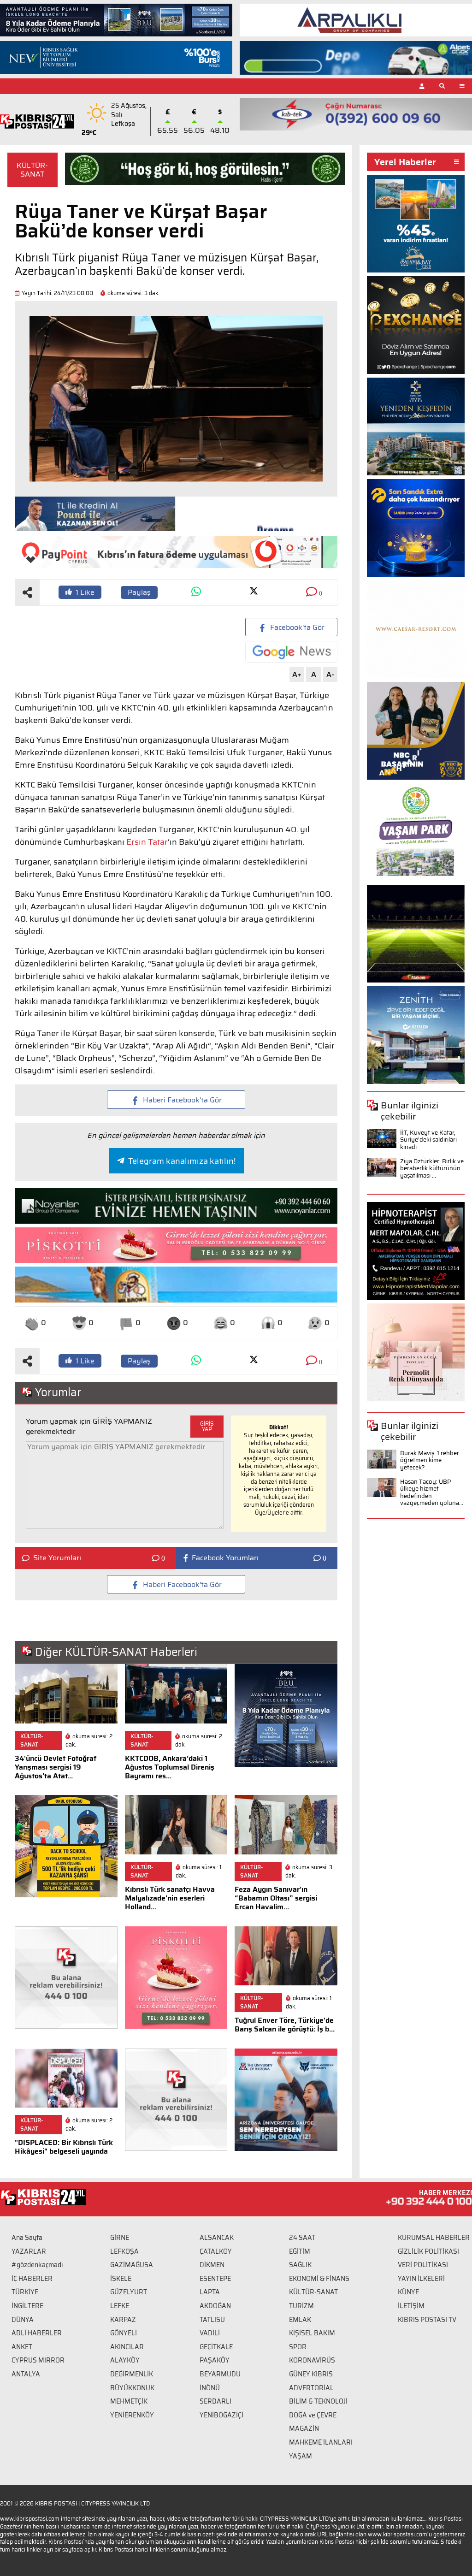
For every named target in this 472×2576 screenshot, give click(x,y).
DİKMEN (212, 2265)
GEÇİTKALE (216, 2347)
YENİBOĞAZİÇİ (221, 2415)
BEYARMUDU (220, 2374)
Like (85, 592)
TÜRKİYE (25, 2292)
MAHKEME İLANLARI (321, 2442)
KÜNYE (408, 2292)
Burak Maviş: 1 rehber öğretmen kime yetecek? (430, 1460)
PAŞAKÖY (215, 2360)
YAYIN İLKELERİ (421, 2279)
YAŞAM (301, 2456)
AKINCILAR (127, 2347)
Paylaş (139, 592)
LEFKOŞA (124, 2251)
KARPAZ (123, 2320)
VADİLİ (210, 2333)
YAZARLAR (29, 2251)
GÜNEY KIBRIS (311, 2374)
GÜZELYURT (129, 2292)
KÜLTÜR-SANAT (32, 170)
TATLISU (212, 2320)
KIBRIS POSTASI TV (427, 2320)
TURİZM (301, 2306)
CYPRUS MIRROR (38, 2360)
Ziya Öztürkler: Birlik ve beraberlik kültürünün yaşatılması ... (432, 1168)
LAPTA (210, 2292)
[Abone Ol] (291, 652)
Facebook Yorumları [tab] (225, 1558)
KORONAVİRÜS (312, 2360)
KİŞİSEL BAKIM (312, 2333)
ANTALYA (26, 2374)
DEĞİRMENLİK (132, 2374)
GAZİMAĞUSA (132, 2265)
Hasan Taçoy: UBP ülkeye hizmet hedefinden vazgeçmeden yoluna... (432, 1492)
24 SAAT (302, 2238)
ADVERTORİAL (311, 2388)
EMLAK (300, 2320)
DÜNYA (23, 2320)
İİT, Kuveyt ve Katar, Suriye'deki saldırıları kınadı (428, 1140)
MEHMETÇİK (129, 2401)
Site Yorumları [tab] (57, 1558)
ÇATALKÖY (216, 2251)
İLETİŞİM (411, 2306)
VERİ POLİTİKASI (423, 2265)
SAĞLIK (300, 2265)
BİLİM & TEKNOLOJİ (318, 2401)
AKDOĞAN (215, 2306)
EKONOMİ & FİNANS (319, 2279)
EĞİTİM (300, 2251)
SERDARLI (215, 2401)
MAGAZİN (304, 2428)
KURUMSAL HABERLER (434, 2238)
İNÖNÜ (210, 2388)
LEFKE (120, 2306)
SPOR (298, 2347)
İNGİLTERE (27, 2306)
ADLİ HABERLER (37, 2333)
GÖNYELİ (124, 2333)
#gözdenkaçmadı (37, 2265)
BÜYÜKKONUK (132, 2388)
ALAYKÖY (125, 2360)
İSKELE (121, 2279)
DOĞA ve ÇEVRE (313, 2415)
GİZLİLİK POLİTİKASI (428, 2251)
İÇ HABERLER (32, 2279)
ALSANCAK (217, 2238)
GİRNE (120, 2238)
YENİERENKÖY (132, 2415)
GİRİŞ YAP (207, 1426)
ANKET (22, 2347)
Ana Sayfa (27, 2238)
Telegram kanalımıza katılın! (182, 1161)
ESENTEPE (215, 2279)
